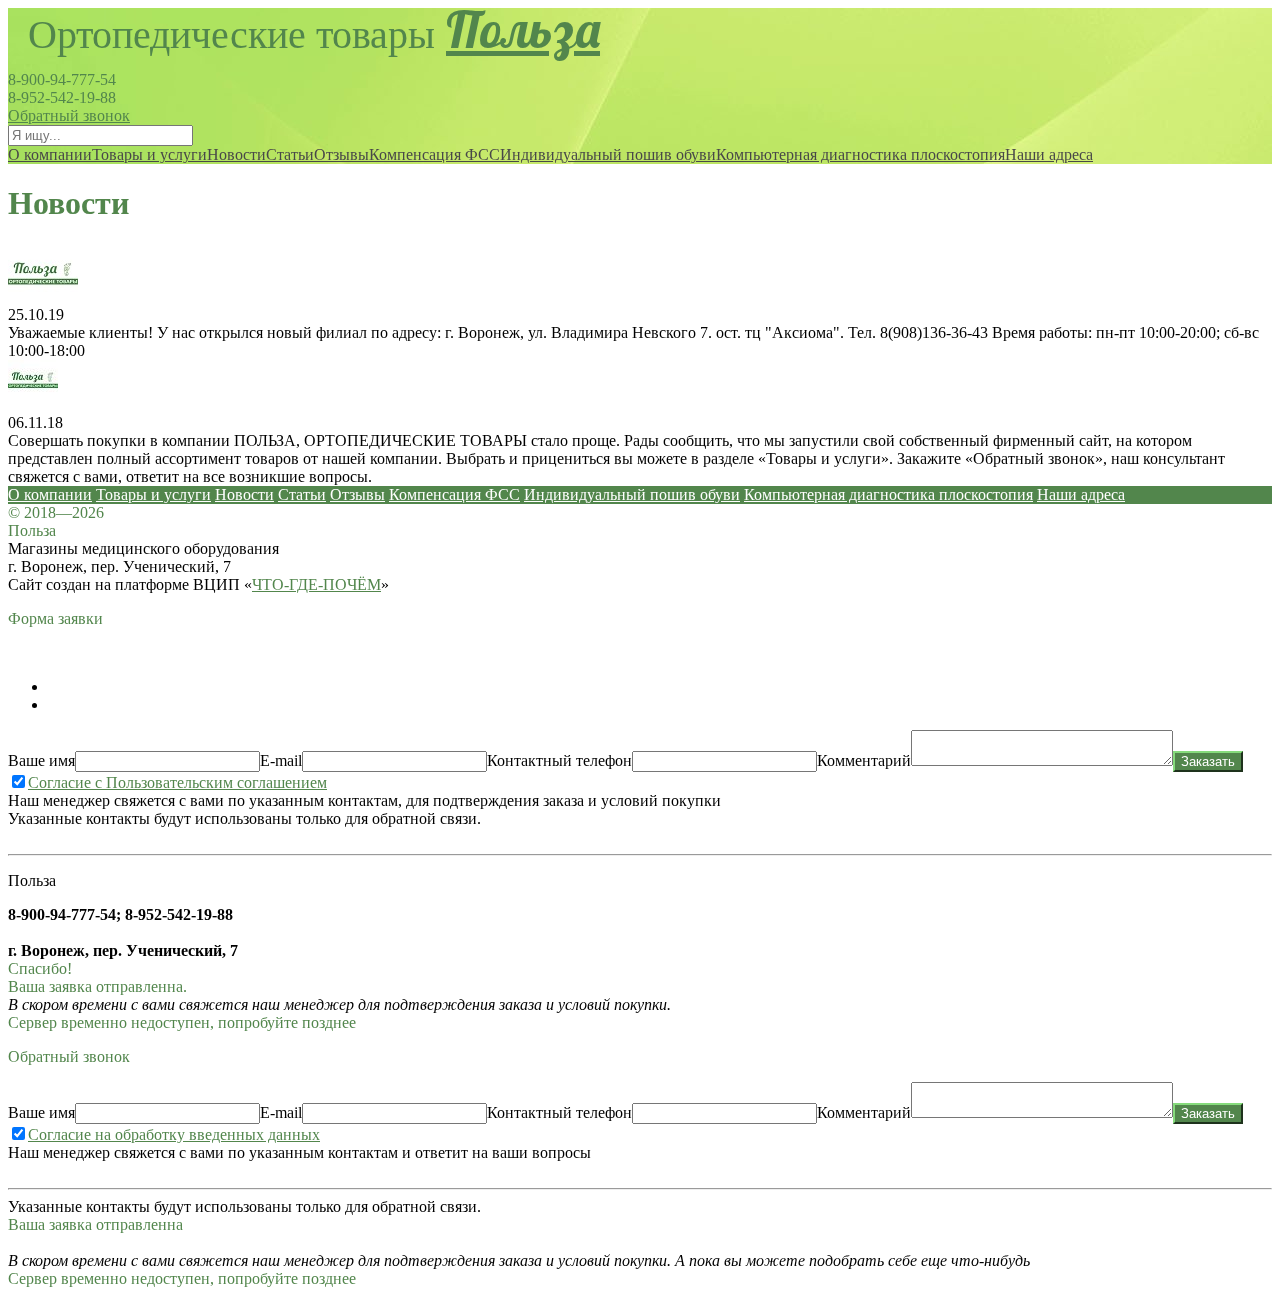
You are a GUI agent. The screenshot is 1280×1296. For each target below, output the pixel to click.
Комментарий (864, 760)
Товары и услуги (149, 154)
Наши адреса (1049, 154)
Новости (236, 154)
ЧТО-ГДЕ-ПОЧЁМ (316, 584)
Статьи (290, 154)
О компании (50, 154)
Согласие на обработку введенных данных (174, 1134)
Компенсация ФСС (434, 154)
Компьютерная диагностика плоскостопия (860, 154)
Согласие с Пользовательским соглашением (177, 782)
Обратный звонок (69, 115)
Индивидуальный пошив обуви (608, 154)
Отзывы (341, 154)
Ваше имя (41, 760)
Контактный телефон (559, 760)
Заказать (1208, 761)
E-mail (281, 760)
